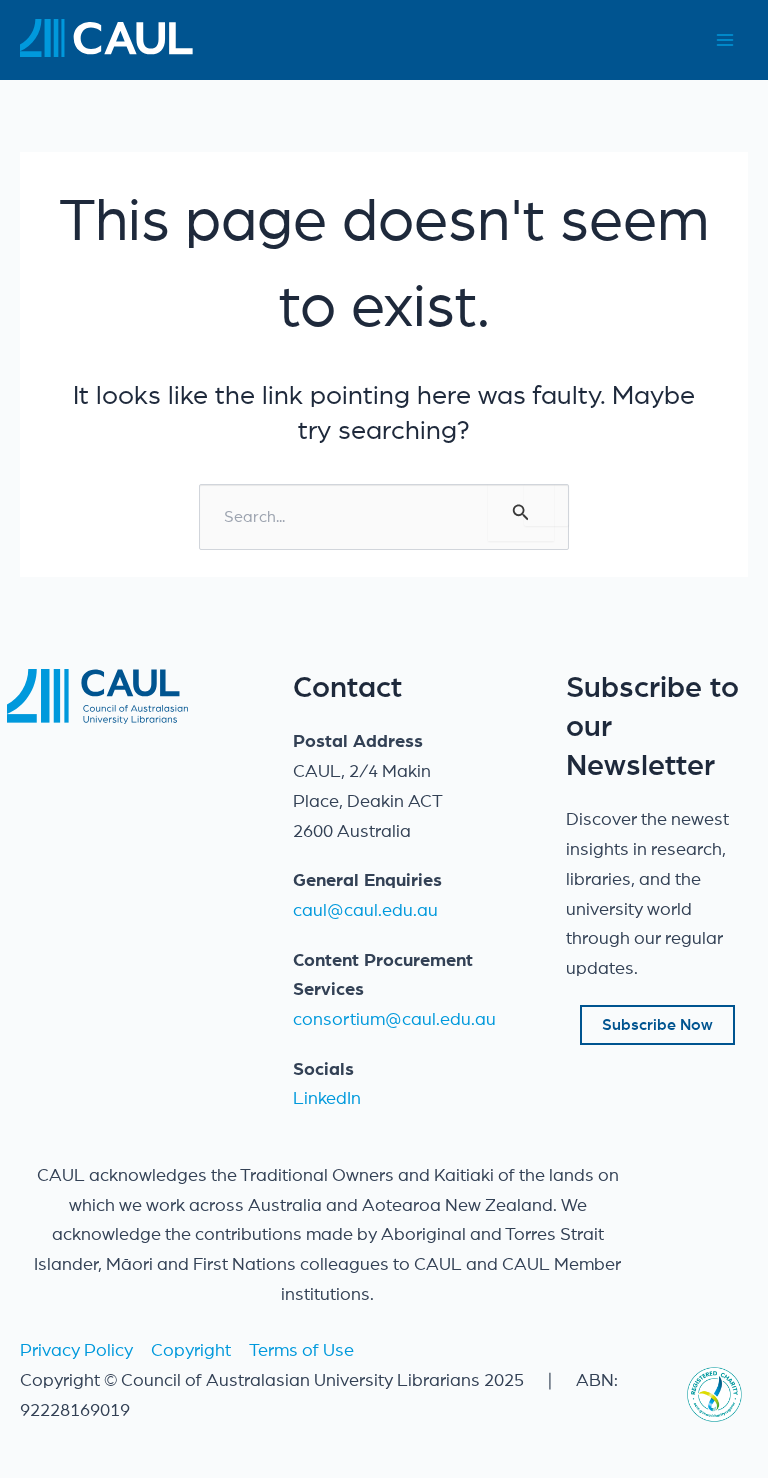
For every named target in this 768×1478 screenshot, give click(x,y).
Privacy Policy (76, 1351)
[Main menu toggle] (724, 40)
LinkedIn (327, 1099)
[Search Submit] (521, 512)
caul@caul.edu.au (365, 911)
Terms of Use (301, 1351)
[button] (657, 1025)
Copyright (191, 1351)
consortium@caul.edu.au (394, 1020)
